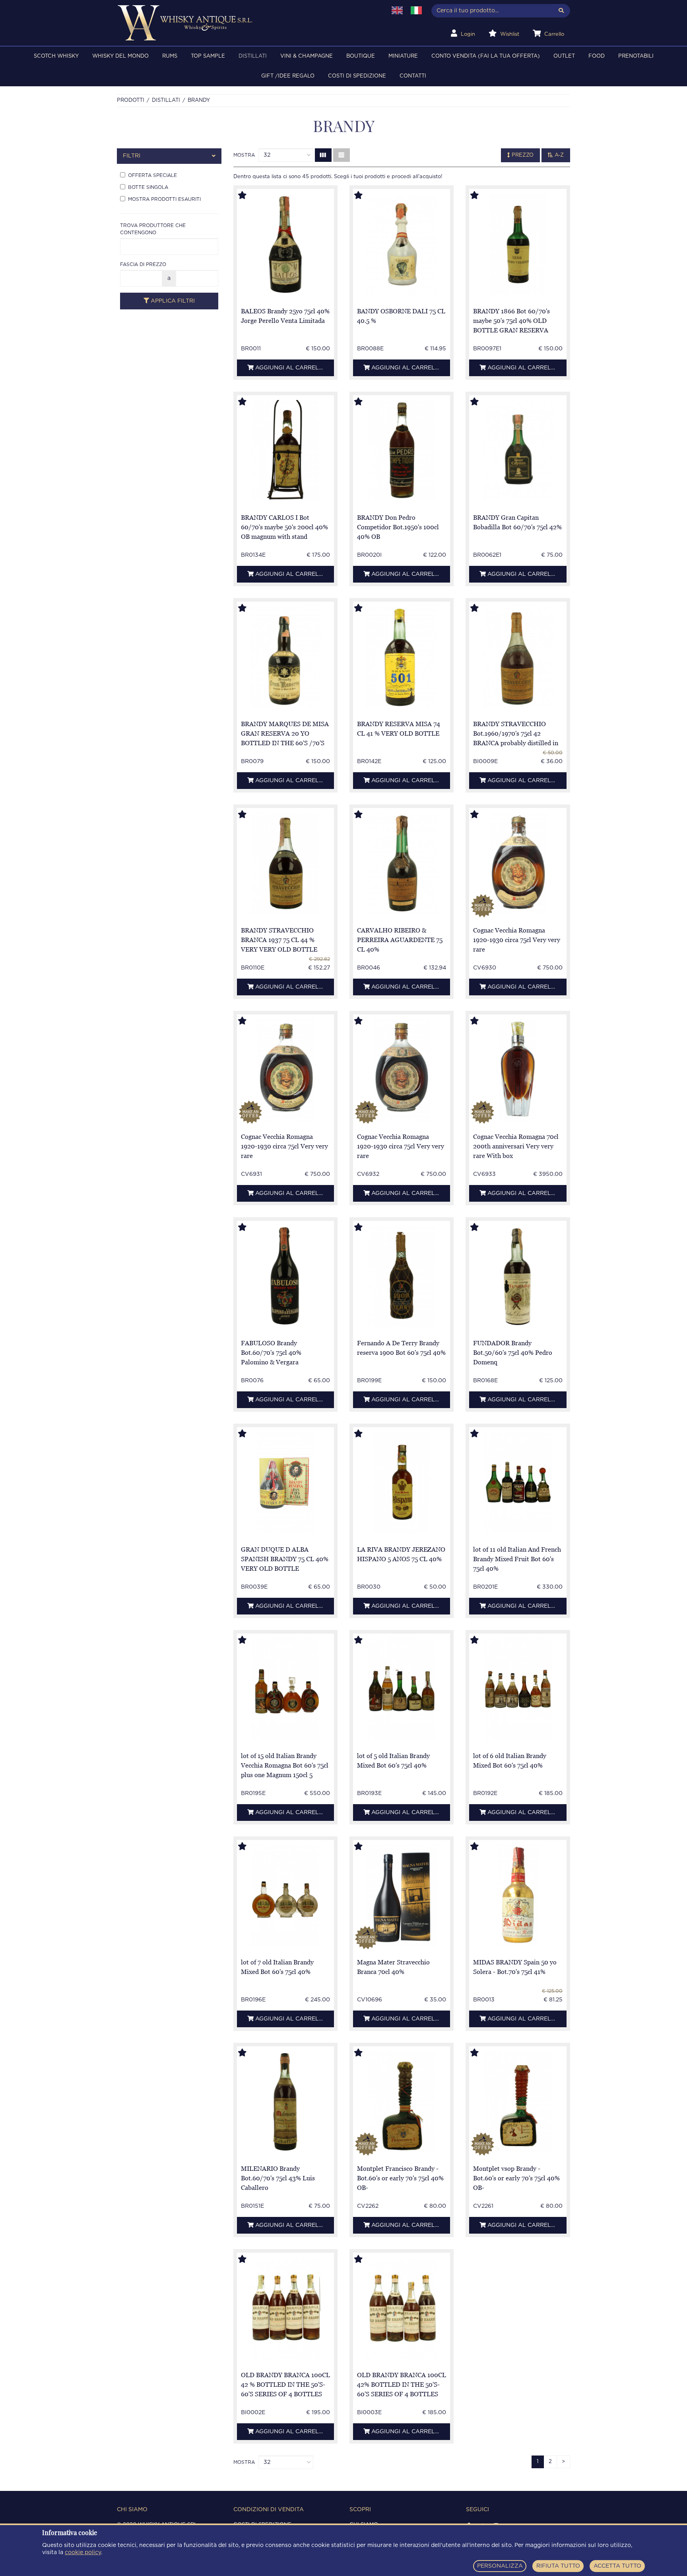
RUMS (170, 56)
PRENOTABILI (636, 56)
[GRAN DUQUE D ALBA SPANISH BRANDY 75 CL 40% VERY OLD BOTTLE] (285, 1483)
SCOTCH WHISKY (56, 56)
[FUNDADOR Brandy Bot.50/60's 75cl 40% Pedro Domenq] (518, 1276)
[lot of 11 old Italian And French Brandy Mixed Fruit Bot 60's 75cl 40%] (518, 1483)
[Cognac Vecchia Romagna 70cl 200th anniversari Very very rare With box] (518, 1070)
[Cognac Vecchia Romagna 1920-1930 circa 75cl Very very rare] (518, 864)
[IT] (416, 10)
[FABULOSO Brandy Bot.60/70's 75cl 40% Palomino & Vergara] (285, 1276)
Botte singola (148, 187)
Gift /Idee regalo (288, 76)
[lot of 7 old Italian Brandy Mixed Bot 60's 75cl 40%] (285, 1895)
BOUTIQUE (361, 56)
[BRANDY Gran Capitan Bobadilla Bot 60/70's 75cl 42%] (518, 451)
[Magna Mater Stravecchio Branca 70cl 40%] (402, 1895)
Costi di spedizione (357, 76)
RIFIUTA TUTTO (558, 2566)
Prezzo (522, 155)
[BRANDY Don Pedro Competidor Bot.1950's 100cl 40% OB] (402, 451)
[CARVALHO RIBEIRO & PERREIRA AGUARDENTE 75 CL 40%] (402, 864)
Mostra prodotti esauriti (164, 199)
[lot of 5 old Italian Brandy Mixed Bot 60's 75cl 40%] (402, 1689)
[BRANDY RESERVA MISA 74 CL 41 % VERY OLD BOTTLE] (402, 657)
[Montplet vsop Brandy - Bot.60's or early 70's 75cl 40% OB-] (518, 2102)
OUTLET (564, 56)
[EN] (397, 10)
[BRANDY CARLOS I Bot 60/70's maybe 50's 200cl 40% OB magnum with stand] (285, 451)
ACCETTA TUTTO (617, 2566)
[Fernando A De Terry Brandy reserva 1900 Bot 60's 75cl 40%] (402, 1276)
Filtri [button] (132, 156)
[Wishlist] (250, 196)
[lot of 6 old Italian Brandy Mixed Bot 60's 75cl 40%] (518, 1689)
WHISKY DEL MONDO (120, 56)
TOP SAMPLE (208, 56)
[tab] (169, 156)
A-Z (558, 155)
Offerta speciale (152, 175)
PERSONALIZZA (500, 2566)
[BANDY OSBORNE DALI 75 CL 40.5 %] (402, 244)
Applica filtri (172, 301)
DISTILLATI (253, 56)
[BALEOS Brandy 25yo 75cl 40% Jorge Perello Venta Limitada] (285, 244)
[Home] (247, 23)
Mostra (244, 155)
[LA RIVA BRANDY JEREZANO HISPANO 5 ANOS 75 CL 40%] (402, 1483)
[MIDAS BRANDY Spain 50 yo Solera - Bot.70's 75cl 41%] (518, 1895)
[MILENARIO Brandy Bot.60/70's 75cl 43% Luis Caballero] (285, 2102)
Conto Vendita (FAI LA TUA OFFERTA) (486, 56)
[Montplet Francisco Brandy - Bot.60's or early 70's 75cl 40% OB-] (402, 2102)
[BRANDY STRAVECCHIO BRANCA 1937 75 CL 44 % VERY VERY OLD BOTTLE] (285, 864)
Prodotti (131, 100)
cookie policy (83, 2553)
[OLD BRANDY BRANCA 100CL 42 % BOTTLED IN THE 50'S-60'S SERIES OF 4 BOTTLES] (285, 2308)
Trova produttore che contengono (153, 229)
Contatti (413, 76)
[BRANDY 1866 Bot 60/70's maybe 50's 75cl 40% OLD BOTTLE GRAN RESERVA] (518, 244)
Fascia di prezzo (143, 264)
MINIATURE (403, 56)
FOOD (597, 56)
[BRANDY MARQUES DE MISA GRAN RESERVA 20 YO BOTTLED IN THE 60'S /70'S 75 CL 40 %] (285, 657)
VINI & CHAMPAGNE (307, 56)
